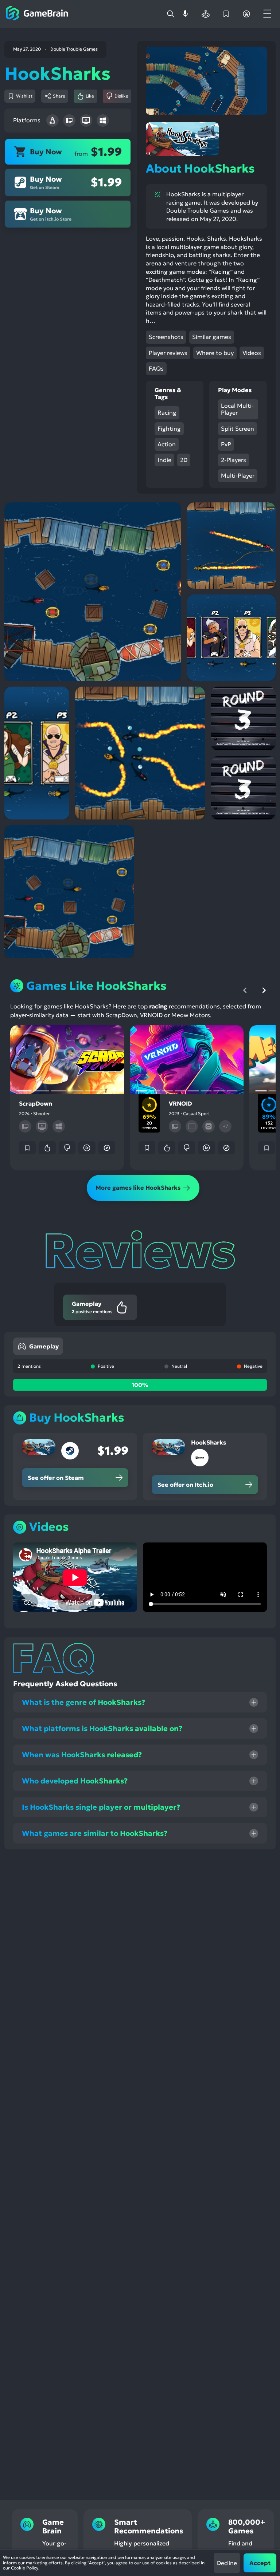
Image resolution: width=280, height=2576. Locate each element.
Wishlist (24, 96)
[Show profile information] (246, 14)
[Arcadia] (206, 14)
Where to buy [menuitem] (215, 353)
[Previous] (245, 990)
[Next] (264, 990)
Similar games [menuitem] (212, 337)
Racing (167, 412)
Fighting (169, 428)
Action (167, 444)
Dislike (121, 96)
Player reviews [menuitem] (168, 353)
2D (184, 460)
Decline (227, 2563)
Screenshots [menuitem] (166, 337)
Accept (260, 2563)
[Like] (47, 1148)
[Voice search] (185, 14)
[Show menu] (267, 14)
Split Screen (238, 428)
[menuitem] (38, 1346)
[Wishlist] (226, 14)
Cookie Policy (25, 2568)
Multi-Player (238, 475)
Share (59, 96)
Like (90, 96)
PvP (226, 444)
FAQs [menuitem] (156, 368)
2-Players (234, 460)
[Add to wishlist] (27, 1148)
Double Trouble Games (74, 49)
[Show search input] (171, 14)
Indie (164, 460)
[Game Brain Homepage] (37, 14)
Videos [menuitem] (252, 353)
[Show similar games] (107, 1148)
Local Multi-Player (237, 409)
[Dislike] (67, 1148)
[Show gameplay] (87, 1148)
